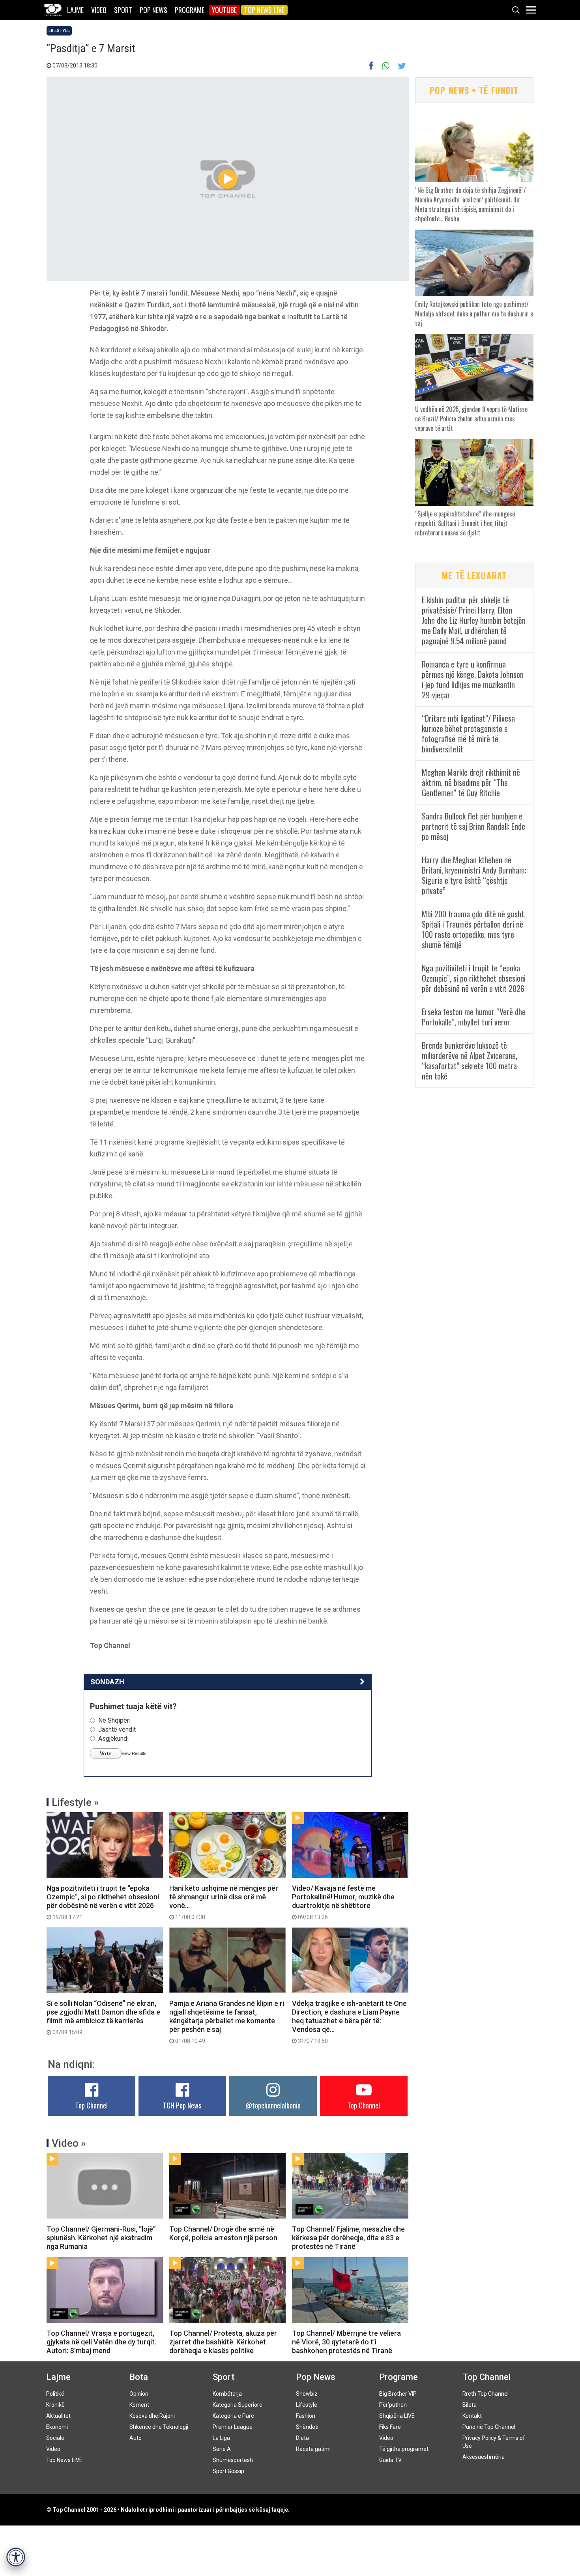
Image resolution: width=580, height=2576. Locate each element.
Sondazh (107, 1682)
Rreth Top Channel (486, 2394)
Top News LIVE (264, 10)
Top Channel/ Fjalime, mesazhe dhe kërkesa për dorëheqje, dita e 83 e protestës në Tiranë (348, 2238)
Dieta (302, 2438)
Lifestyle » (75, 1802)
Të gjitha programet (404, 2449)
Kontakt (472, 2416)
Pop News (153, 10)
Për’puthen (393, 2405)
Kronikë (55, 2405)
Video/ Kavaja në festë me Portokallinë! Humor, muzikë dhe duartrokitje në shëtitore (343, 1902)
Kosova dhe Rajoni (152, 2416)
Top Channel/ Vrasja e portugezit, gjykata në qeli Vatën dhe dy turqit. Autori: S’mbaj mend (101, 2342)
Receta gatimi (313, 2449)
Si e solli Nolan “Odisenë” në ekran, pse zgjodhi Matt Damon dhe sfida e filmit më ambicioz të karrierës (103, 2017)
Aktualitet (58, 2416)
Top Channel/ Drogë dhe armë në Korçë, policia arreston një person (223, 2233)
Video (99, 10)
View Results (134, 1753)
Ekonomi (57, 2427)
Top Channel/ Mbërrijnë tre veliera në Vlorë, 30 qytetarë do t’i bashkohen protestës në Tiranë (346, 2342)
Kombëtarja (227, 2394)
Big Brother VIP (398, 2394)
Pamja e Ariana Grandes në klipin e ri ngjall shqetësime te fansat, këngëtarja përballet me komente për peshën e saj (227, 2022)
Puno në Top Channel (489, 2427)
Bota (139, 2377)
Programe (190, 10)
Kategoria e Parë (233, 2416)
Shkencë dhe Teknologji (159, 2427)
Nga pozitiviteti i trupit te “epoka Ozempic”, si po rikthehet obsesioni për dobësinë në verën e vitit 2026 (103, 1902)
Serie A (222, 2449)
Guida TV (390, 2460)
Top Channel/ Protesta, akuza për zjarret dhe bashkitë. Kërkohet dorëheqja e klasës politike (223, 2342)
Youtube (224, 10)
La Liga (221, 2438)
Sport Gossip (228, 2471)
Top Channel (92, 2105)
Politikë (55, 2394)
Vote (106, 1753)
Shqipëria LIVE (397, 2416)
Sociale (55, 2438)
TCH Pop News (182, 2105)
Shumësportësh (233, 2460)
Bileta (470, 2405)
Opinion (139, 2394)
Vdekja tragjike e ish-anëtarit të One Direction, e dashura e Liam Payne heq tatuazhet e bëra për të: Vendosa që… (349, 2022)
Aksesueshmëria (484, 2457)
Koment (139, 2405)
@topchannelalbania (273, 2105)
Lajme (75, 10)
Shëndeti (307, 2427)
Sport (123, 10)
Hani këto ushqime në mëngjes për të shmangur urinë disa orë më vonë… (224, 1902)
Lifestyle (59, 31)
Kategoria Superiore (238, 2405)
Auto (136, 2438)
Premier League (233, 2427)
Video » (69, 2143)
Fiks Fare (390, 2427)
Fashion (306, 2416)
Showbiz (307, 2394)
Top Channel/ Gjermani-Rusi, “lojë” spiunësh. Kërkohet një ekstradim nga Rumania (101, 2238)
